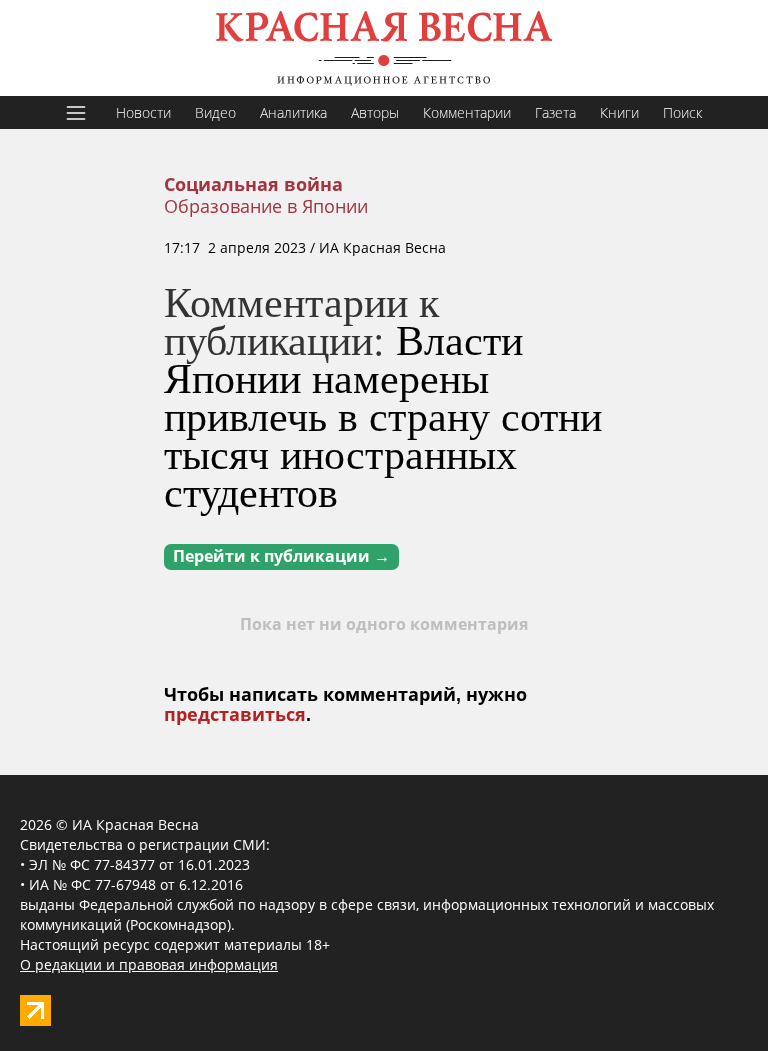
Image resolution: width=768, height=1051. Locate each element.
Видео (215, 112)
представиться (235, 715)
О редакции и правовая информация (149, 964)
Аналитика (293, 112)
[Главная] (384, 48)
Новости (143, 112)
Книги (619, 112)
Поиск (682, 112)
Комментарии (467, 112)
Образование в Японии (266, 206)
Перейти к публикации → (281, 556)
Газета (555, 112)
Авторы (375, 112)
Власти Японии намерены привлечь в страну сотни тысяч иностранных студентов (383, 415)
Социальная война (253, 185)
